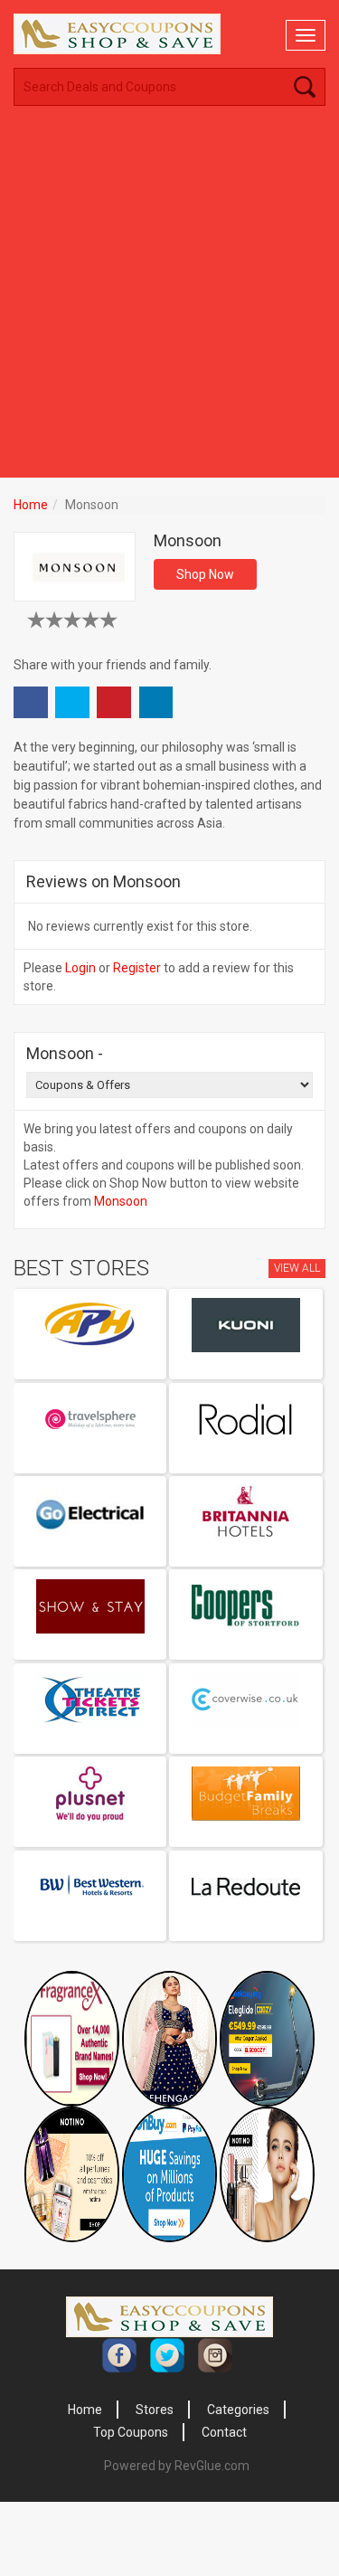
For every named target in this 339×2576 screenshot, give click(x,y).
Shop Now (205, 574)
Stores (155, 2410)
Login (80, 968)
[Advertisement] (169, 299)
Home (31, 505)
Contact (224, 2432)
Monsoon (121, 1201)
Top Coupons (131, 2432)
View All (297, 1268)
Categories (238, 2410)
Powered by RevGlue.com (177, 2466)
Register (137, 968)
